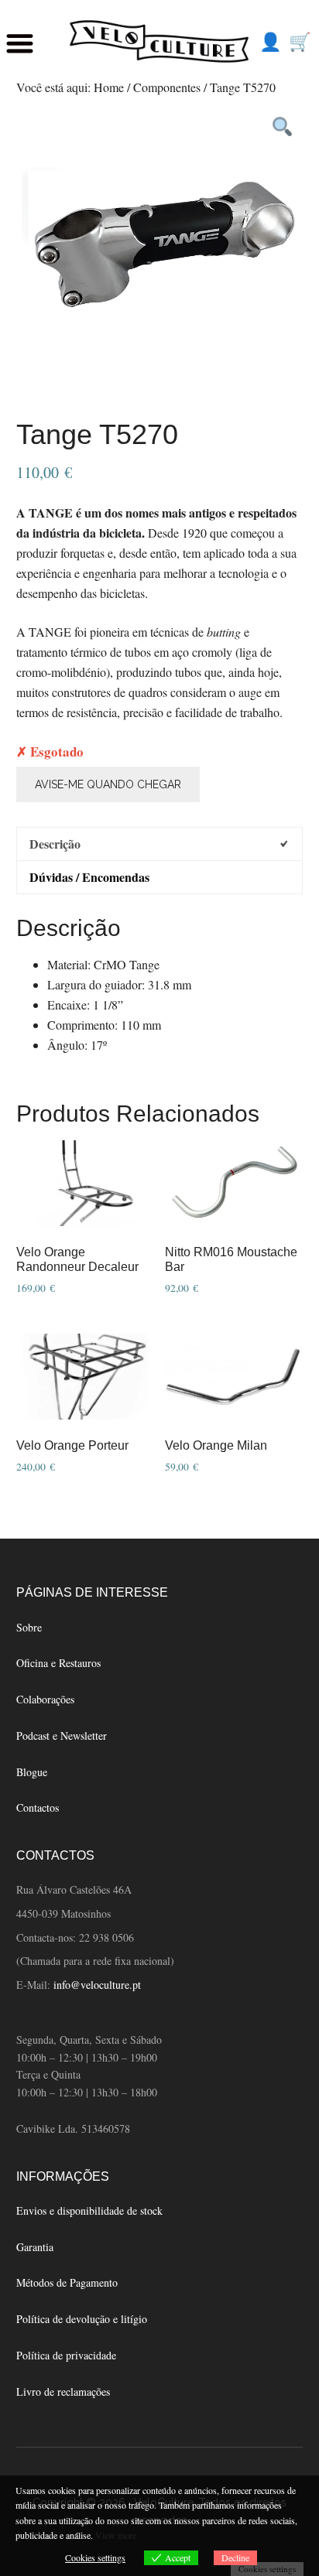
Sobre (29, 1627)
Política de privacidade (66, 2355)
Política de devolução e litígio (82, 2319)
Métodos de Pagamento (67, 2282)
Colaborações (45, 1699)
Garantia (35, 2247)
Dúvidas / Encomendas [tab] (89, 877)
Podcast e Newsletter (62, 1736)
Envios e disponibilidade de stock (89, 2210)
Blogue (32, 1772)
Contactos (38, 1807)
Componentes (167, 87)
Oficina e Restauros (58, 1663)
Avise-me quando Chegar (108, 784)
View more (116, 2535)
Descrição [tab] (55, 844)
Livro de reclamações (63, 2392)
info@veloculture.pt (97, 1985)
